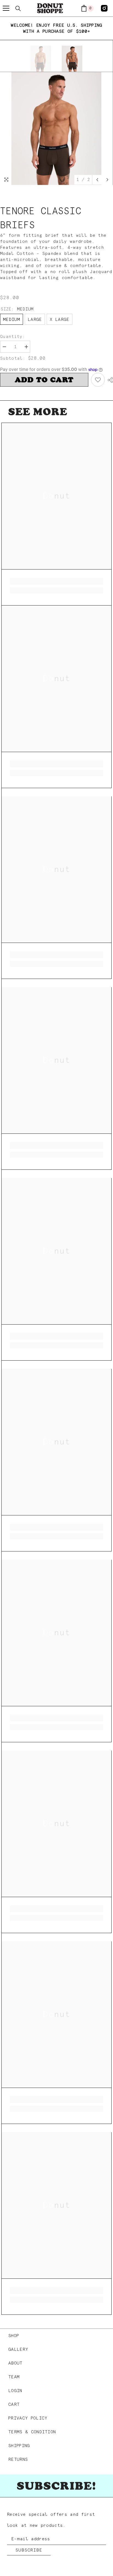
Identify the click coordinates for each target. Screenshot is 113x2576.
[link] (56, 581)
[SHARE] (109, 380)
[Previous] (97, 180)
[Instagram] (104, 8)
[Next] (107, 180)
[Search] (18, 9)
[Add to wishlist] (98, 380)
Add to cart (44, 380)
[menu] (6, 8)
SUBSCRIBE (29, 2550)
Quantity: (12, 337)
